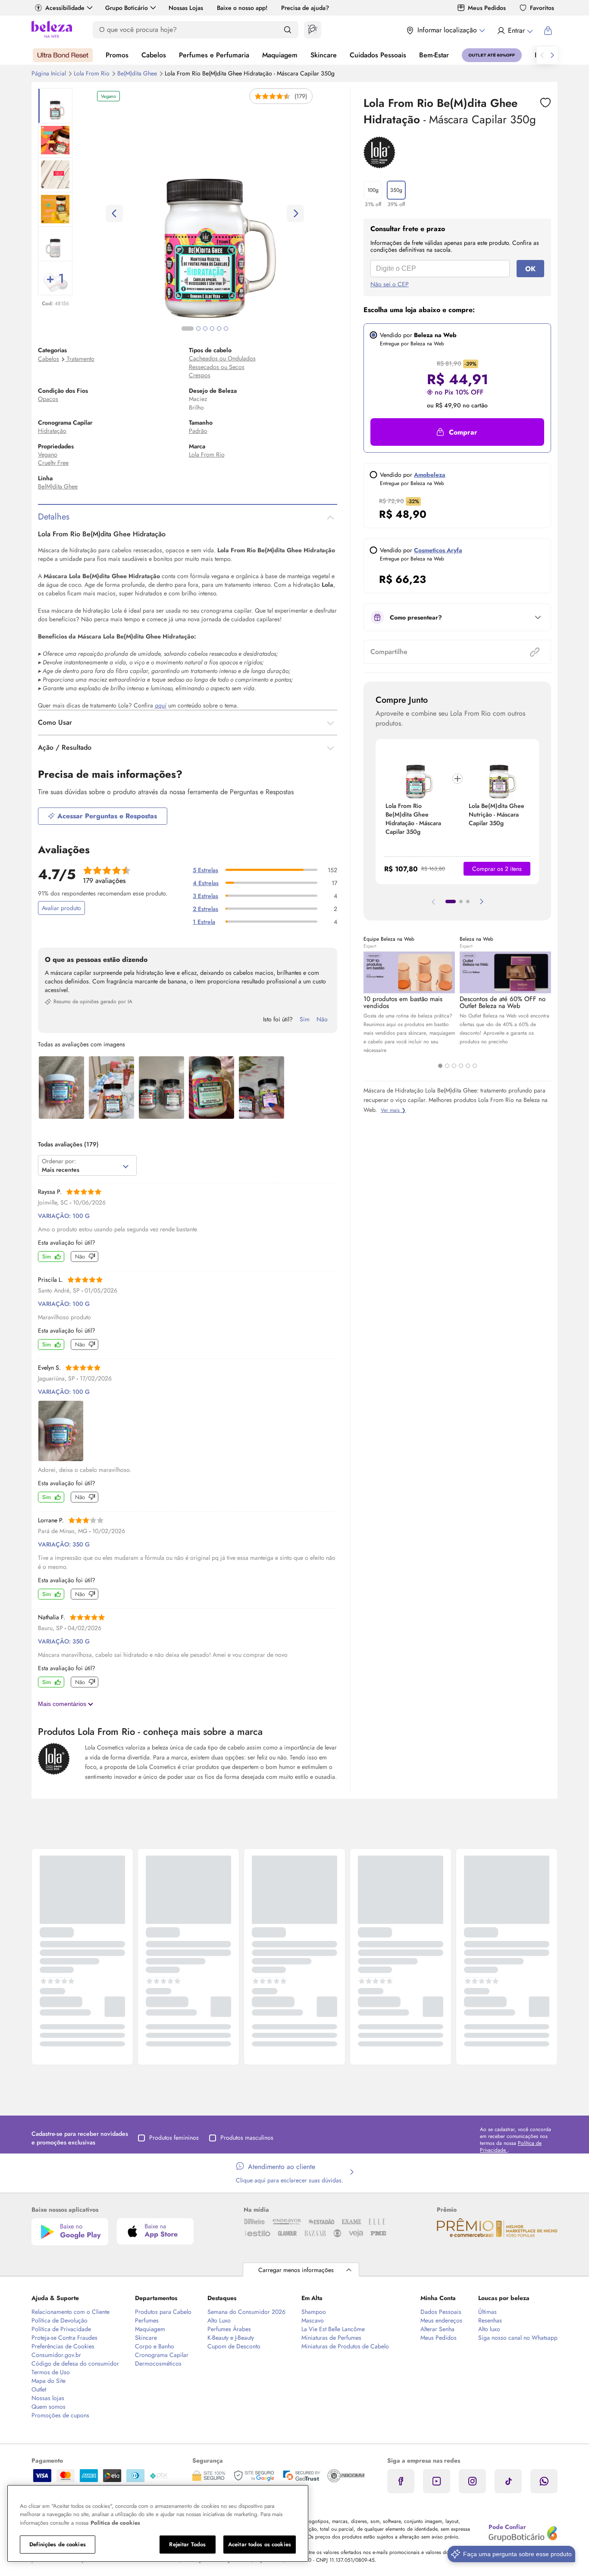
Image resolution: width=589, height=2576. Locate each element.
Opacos (48, 399)
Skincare (324, 55)
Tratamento (81, 359)
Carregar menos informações (296, 2270)
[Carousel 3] (454, 1066)
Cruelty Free (53, 463)
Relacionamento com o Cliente (70, 2312)
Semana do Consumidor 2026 (246, 2312)
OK (530, 269)
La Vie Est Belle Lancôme (333, 2329)
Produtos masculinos (247, 2138)
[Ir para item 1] (451, 901)
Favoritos (542, 8)
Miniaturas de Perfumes (331, 2338)
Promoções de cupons (60, 2415)
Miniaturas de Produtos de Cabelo (345, 2346)
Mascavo (313, 2320)
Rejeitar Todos (187, 2544)
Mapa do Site (49, 2381)
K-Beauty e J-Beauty (231, 2338)
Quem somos (49, 2407)
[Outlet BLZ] (492, 55)
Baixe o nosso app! (242, 8)
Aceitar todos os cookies (260, 2544)
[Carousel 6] (475, 1066)
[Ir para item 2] (461, 901)
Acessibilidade (65, 8)
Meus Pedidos (487, 8)
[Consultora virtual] (313, 30)
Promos (117, 55)
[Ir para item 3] (468, 901)
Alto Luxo (219, 2320)
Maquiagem (280, 55)
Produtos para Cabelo (163, 2312)
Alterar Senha (437, 2329)
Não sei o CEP (390, 284)
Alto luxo (489, 2329)
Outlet (39, 2389)
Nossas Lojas (186, 8)
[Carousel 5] (468, 1066)
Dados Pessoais (441, 2312)
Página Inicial (50, 73)
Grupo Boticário (127, 8)
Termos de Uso (51, 2372)
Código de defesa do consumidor (75, 2363)
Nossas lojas (48, 2398)
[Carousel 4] (461, 1066)
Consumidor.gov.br (56, 2355)
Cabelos (154, 55)
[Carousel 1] (440, 1066)
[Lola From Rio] (379, 166)
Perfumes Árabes (229, 2329)
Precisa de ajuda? (305, 8)
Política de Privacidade (61, 2329)
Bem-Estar (434, 55)
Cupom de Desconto (234, 2346)
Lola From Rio (92, 73)
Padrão (198, 431)
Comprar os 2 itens (497, 869)
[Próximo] (482, 901)
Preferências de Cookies (63, 2346)
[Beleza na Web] (52, 30)
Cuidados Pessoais (378, 55)
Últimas (487, 2312)
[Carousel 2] (447, 1066)
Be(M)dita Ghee (138, 73)
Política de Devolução (60, 2320)
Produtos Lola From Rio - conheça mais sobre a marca (150, 1731)
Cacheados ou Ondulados (222, 358)
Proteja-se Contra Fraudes (64, 2338)
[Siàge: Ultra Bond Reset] (63, 55)
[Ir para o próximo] (552, 55)
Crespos (200, 375)
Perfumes (147, 2320)
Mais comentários (63, 1704)
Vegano (48, 454)
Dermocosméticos (158, 2363)
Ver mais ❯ (393, 1110)
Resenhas (490, 2320)
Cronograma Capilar (162, 2355)
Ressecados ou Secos (217, 367)
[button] (545, 103)
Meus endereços (441, 2320)
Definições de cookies (58, 2544)
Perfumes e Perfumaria (214, 55)
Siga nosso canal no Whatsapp (518, 2338)
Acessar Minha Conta (515, 31)
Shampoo (314, 2312)
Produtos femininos (174, 2138)
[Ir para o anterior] (542, 55)
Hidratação (52, 431)
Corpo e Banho (155, 2346)
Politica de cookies (115, 2523)
